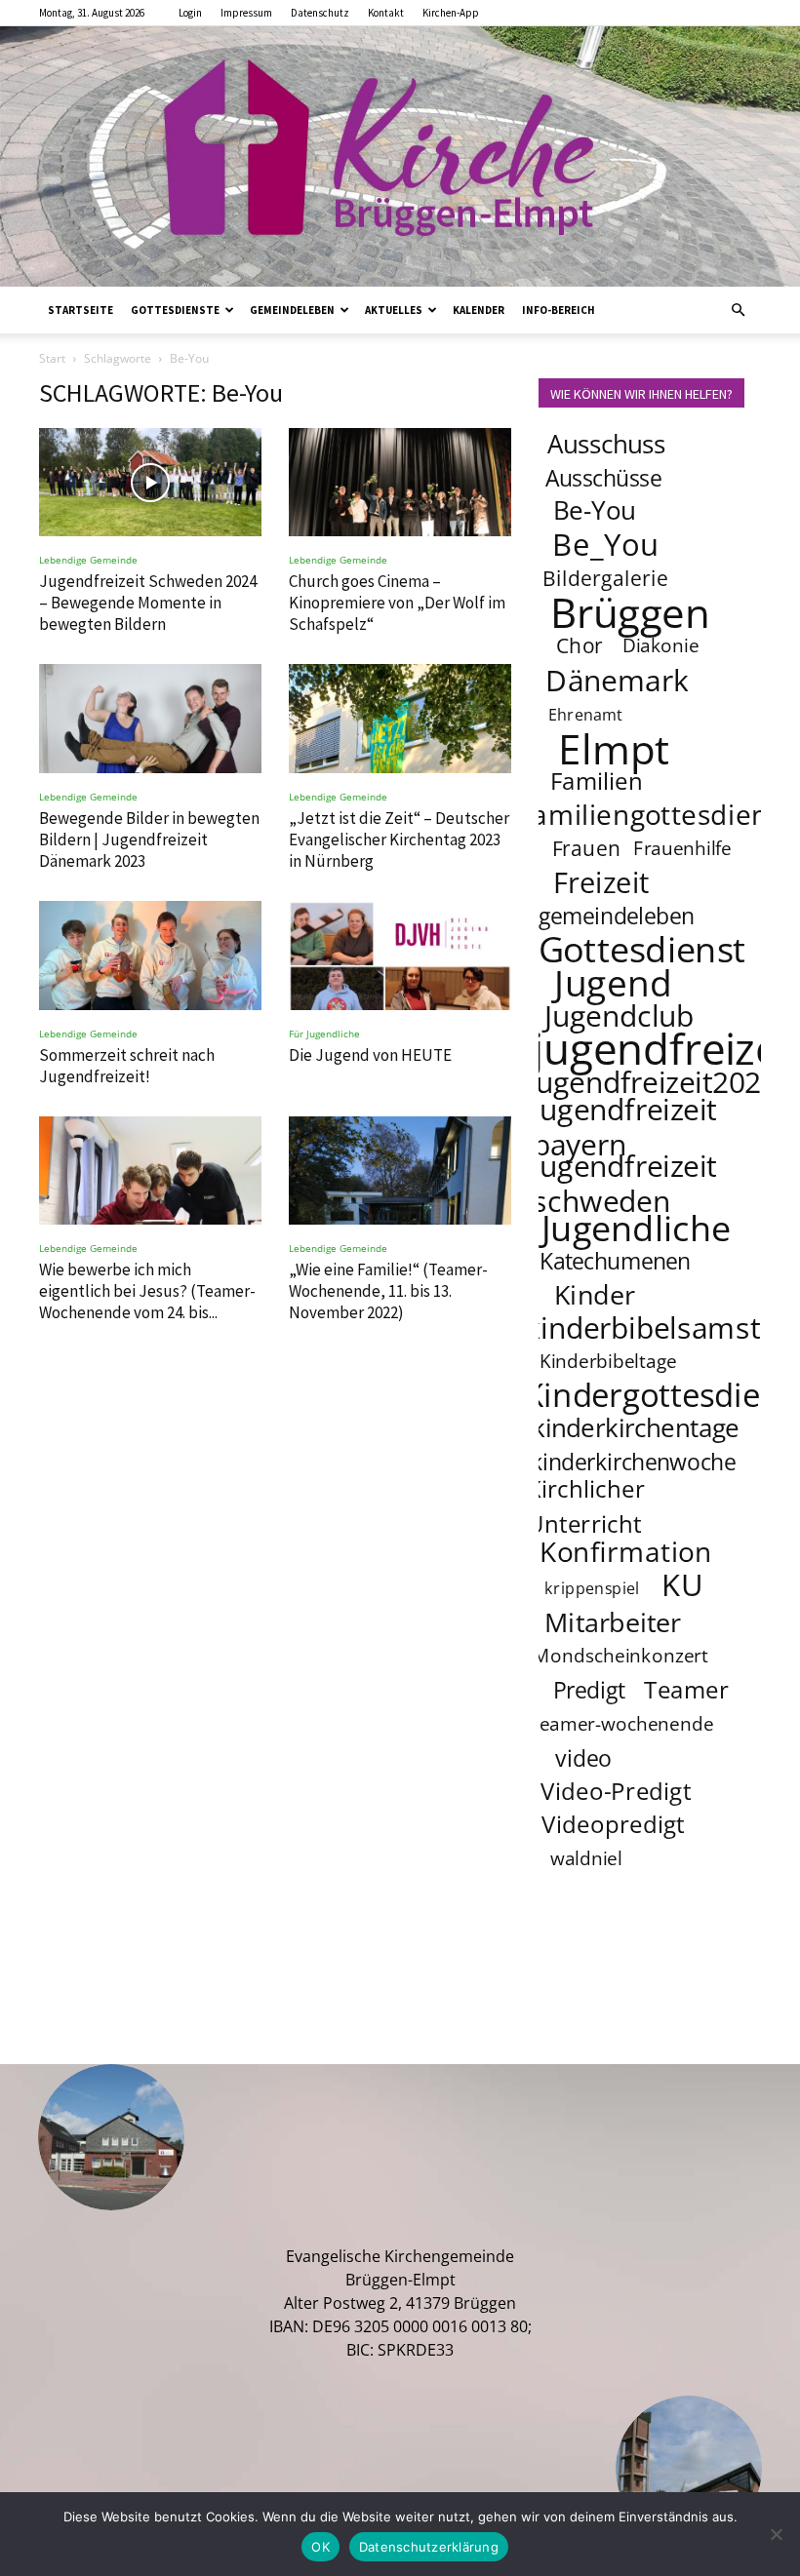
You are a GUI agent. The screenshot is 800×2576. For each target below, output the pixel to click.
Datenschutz (320, 13)
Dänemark (617, 680)
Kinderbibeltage (608, 1361)
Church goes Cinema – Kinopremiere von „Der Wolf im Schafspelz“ (397, 603)
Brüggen (630, 611)
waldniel (586, 1858)
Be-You (594, 510)
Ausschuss (607, 444)
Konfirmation (626, 1551)
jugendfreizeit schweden (625, 1183)
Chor (580, 645)
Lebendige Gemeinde (88, 560)
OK (320, 2547)
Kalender (479, 310)
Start (52, 358)
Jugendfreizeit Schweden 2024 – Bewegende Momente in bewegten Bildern (148, 603)
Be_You (606, 544)
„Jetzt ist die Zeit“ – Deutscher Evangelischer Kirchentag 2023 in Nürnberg (399, 839)
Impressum (246, 13)
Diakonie (661, 645)
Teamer (687, 1689)
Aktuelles (394, 310)
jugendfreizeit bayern (625, 1126)
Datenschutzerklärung (429, 2547)
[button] (738, 310)
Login (190, 13)
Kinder (595, 1294)
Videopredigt (613, 1824)
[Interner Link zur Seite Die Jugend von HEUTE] (400, 956)
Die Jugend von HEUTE (370, 1055)
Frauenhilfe (683, 848)
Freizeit (601, 882)
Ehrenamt (586, 714)
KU (683, 1584)
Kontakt (386, 13)
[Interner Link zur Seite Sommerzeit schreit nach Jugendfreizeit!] (150, 956)
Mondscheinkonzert (620, 1656)
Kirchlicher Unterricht (586, 1506)
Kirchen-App (451, 13)
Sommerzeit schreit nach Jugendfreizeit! (127, 1066)
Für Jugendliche (324, 1034)
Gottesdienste (175, 310)
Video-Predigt (616, 1791)
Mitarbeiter (613, 1621)
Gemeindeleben (292, 310)
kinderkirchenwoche (633, 1462)
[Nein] (776, 2534)
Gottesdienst (642, 949)
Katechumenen (615, 1261)
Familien (597, 781)
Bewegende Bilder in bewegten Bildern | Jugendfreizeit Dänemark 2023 (149, 839)
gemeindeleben (616, 916)
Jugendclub (619, 1015)
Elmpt (614, 748)
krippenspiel (592, 1588)
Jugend (613, 982)
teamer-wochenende (622, 1724)
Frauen (587, 848)
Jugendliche (636, 1228)
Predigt (589, 1690)
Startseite (80, 310)
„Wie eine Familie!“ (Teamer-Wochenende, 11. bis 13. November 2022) (388, 1291)
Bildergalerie (605, 578)
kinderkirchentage (636, 1428)
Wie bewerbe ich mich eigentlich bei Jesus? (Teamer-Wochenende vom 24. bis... (147, 1291)
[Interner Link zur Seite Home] (400, 156)
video (583, 1758)
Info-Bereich (559, 310)
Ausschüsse (603, 478)
